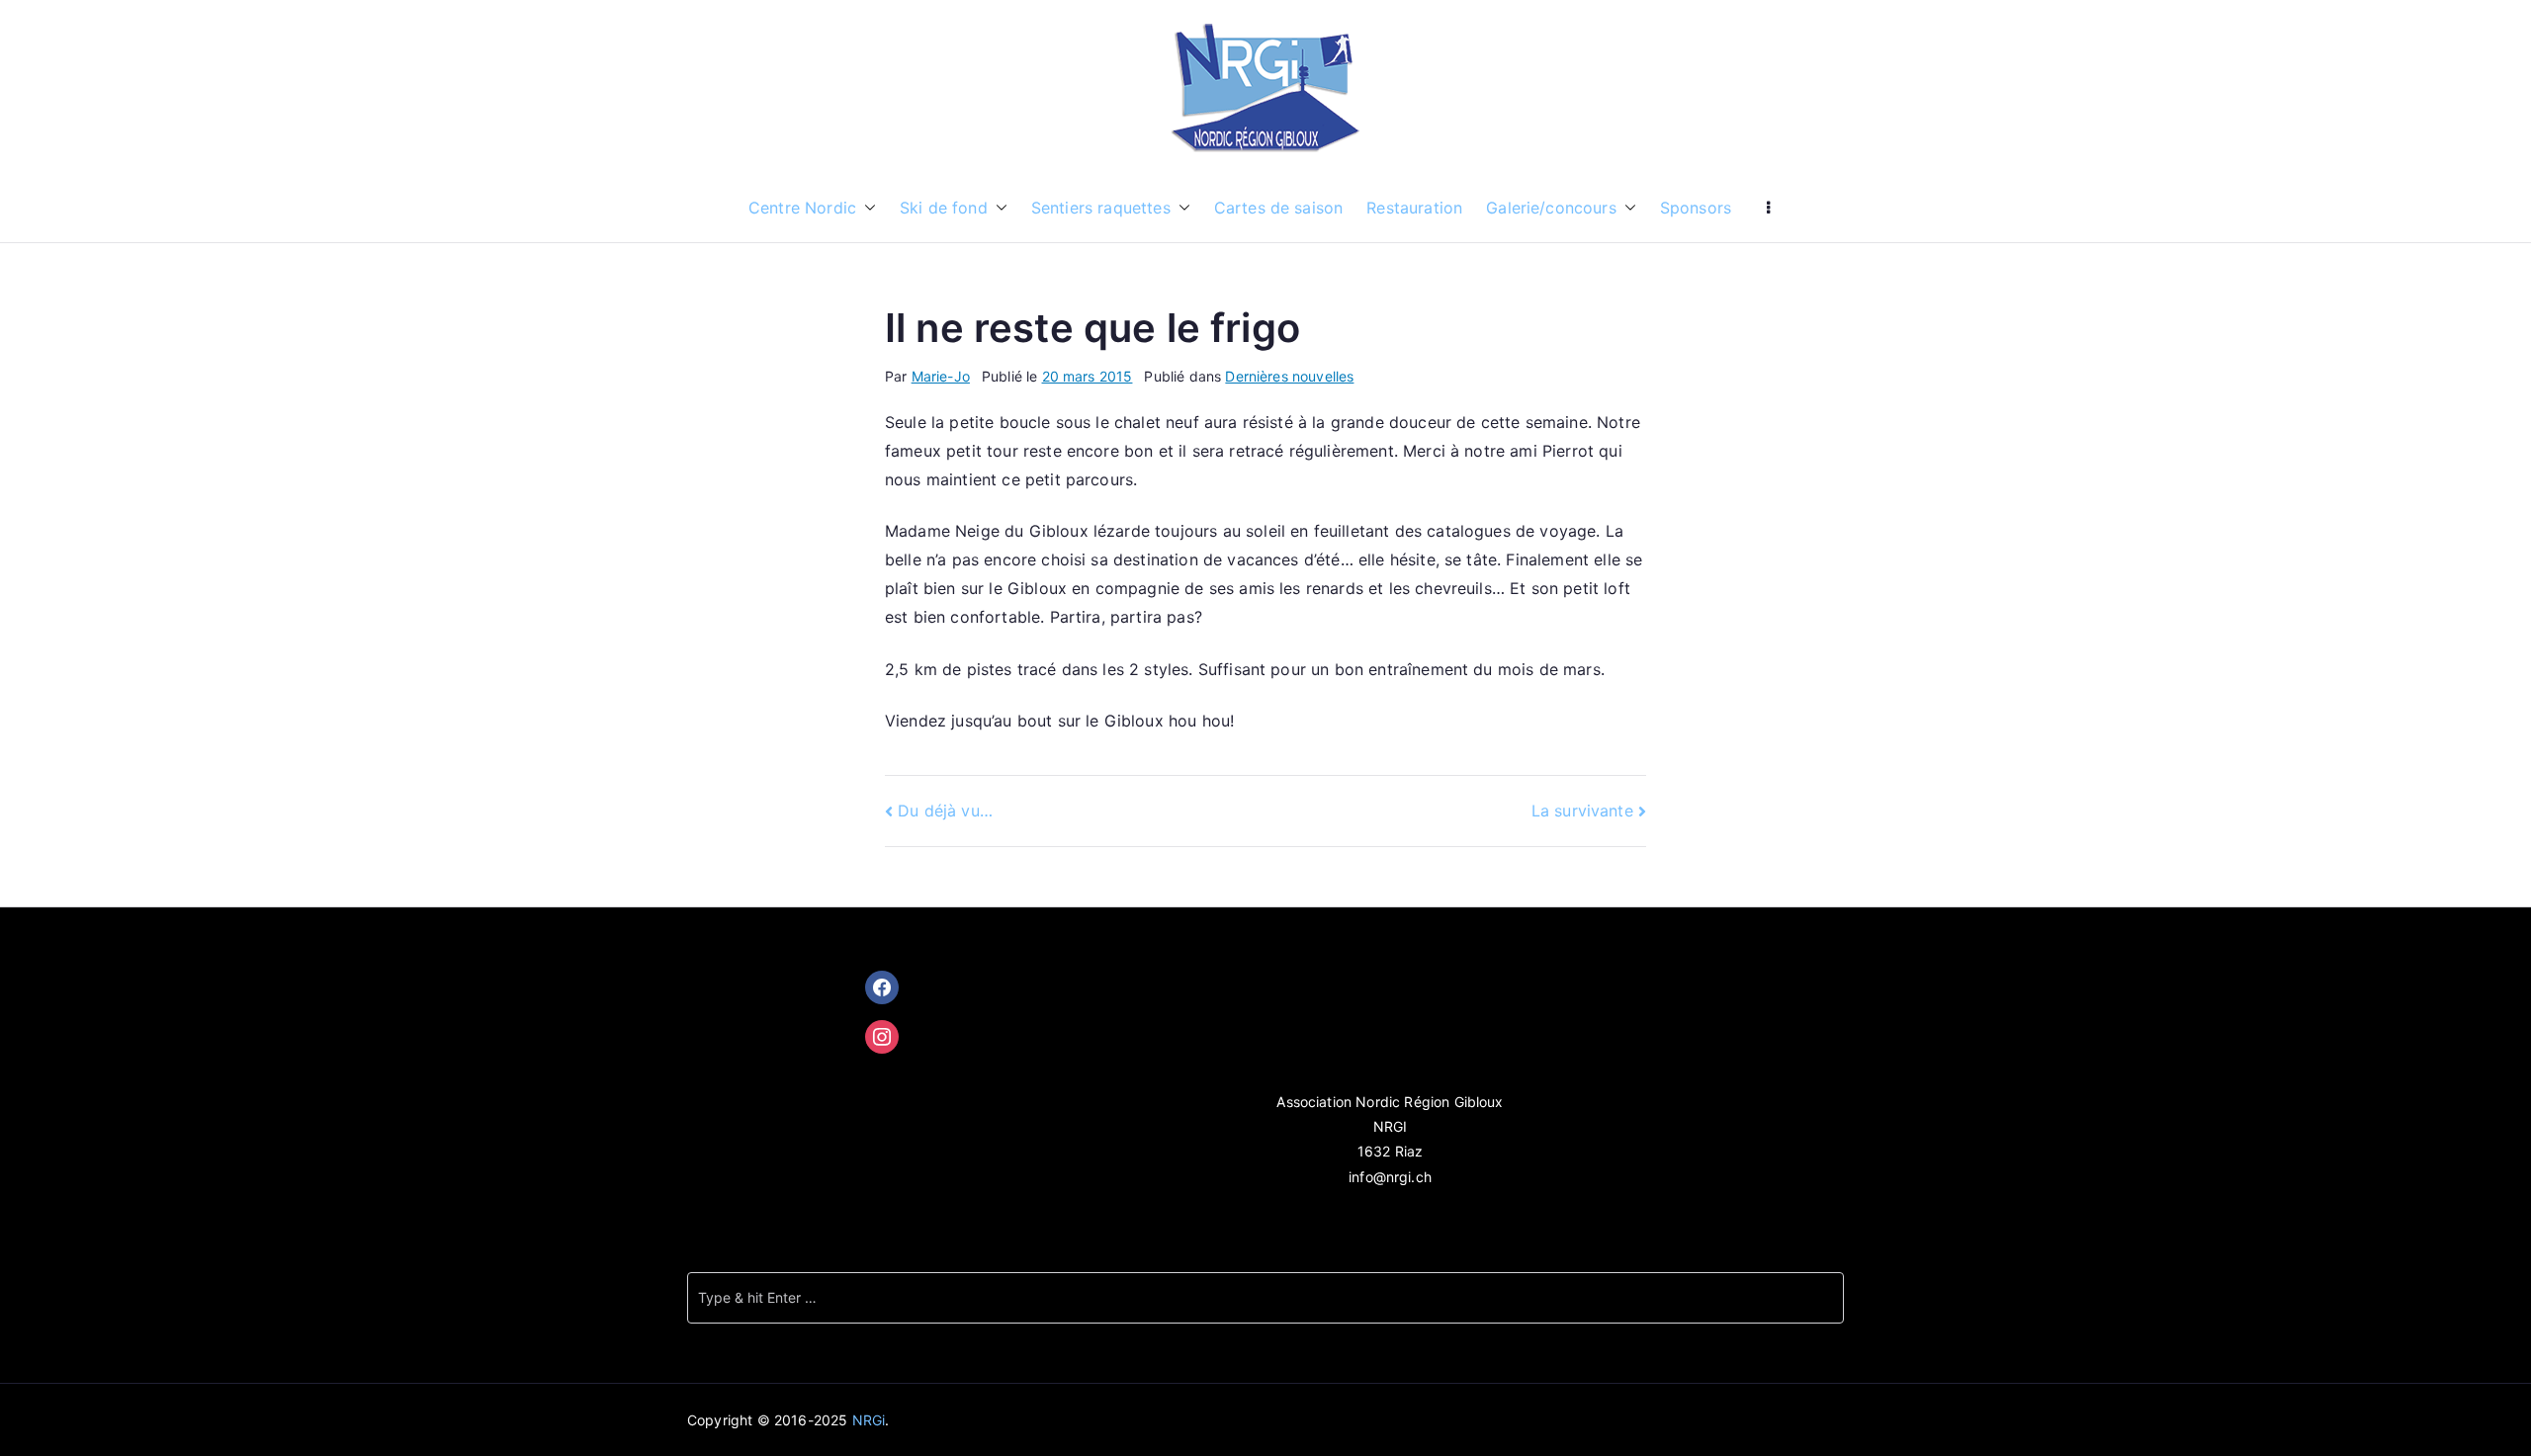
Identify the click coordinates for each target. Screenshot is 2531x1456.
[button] (866, 208)
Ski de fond (944, 208)
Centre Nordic (802, 208)
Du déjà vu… (945, 811)
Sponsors (1696, 208)
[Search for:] (1265, 1298)
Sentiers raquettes (1101, 208)
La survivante (1582, 811)
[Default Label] (882, 1037)
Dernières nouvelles (1289, 376)
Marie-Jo (941, 376)
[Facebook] (882, 987)
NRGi (869, 1420)
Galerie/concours (1551, 208)
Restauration (1414, 208)
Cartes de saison (1279, 208)
